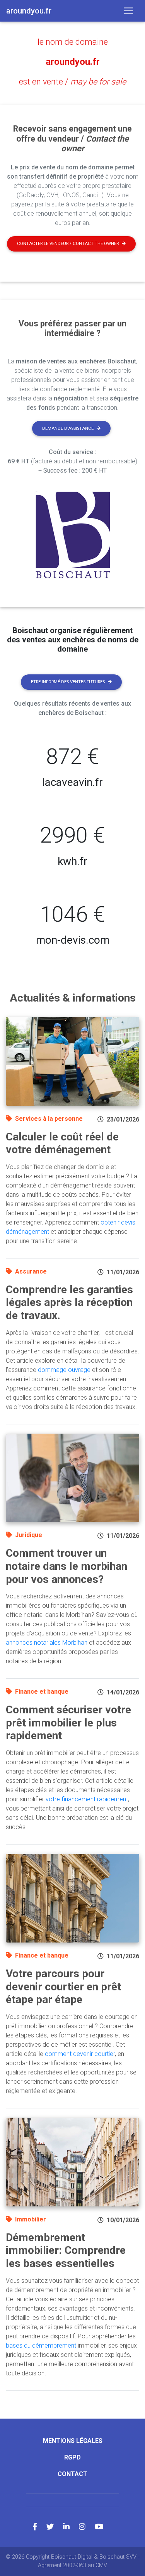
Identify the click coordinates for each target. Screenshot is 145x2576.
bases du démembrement (41, 2345)
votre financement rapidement (87, 1799)
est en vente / (72, 82)
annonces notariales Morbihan (47, 1643)
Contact (72, 2474)
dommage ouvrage (64, 1370)
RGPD (72, 2457)
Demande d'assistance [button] (68, 428)
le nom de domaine (73, 42)
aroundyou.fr (73, 62)
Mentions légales (73, 2441)
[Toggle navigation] (128, 11)
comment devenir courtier (80, 2054)
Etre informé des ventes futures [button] (68, 682)
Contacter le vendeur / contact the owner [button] (68, 244)
